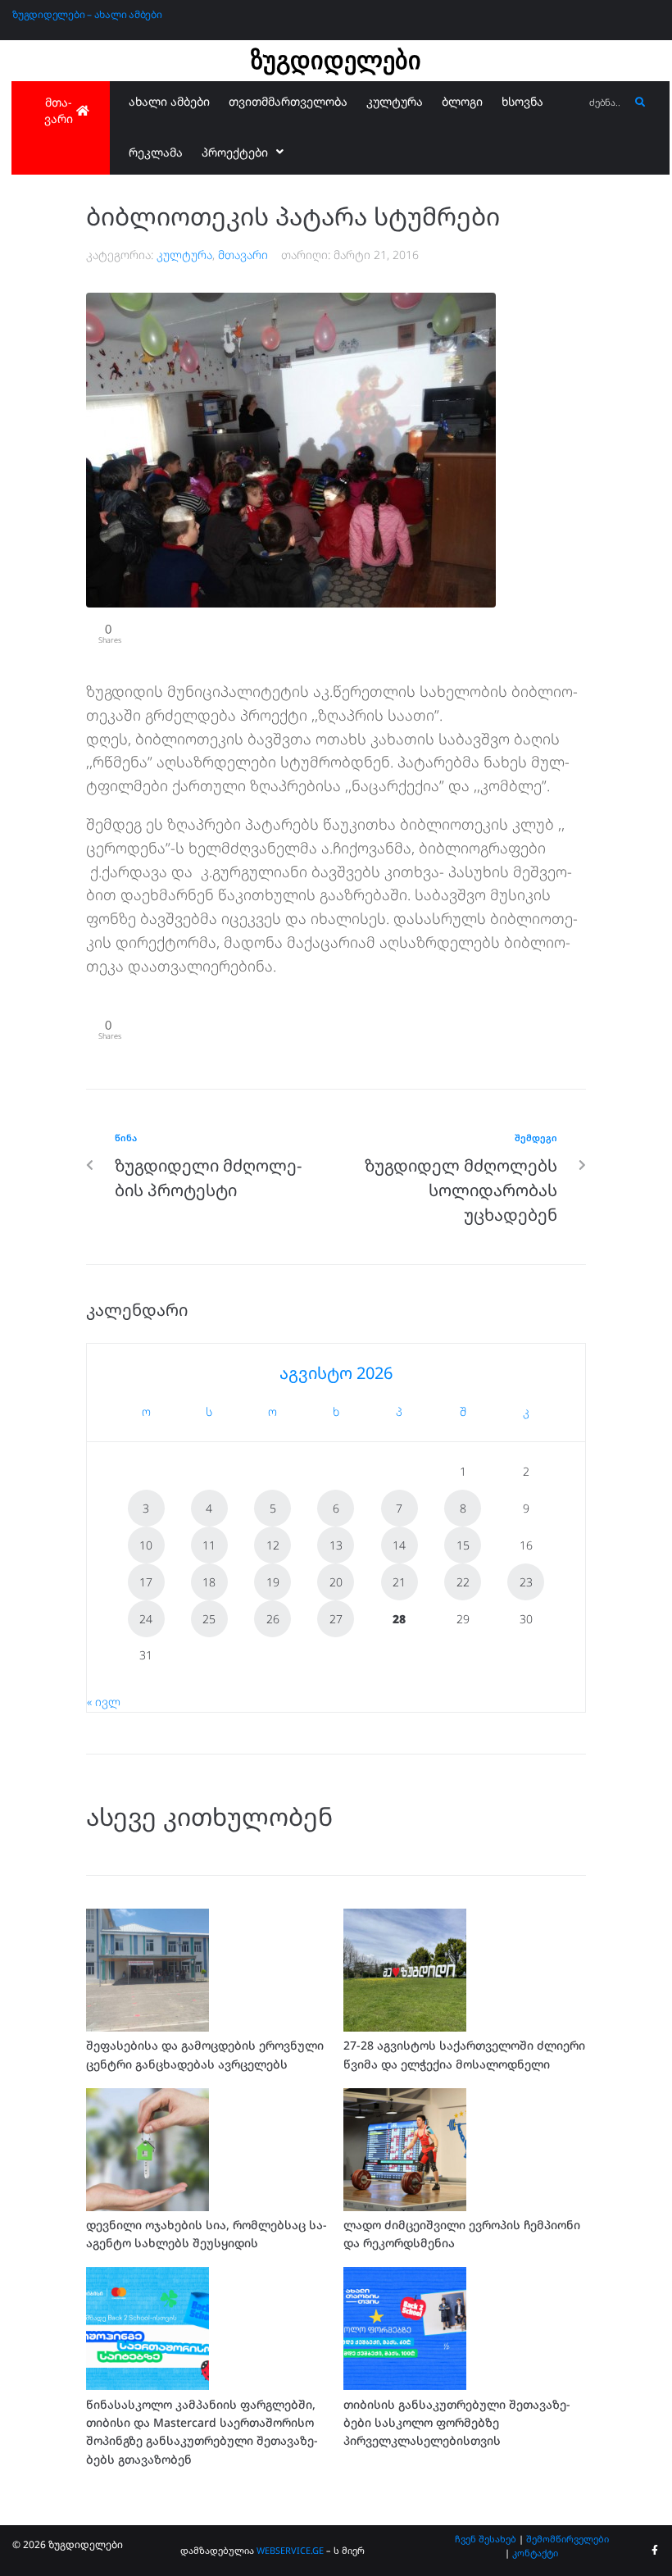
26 (273, 1619)
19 (273, 1582)
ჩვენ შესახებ (486, 2539)
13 (336, 1545)
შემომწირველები (568, 2539)
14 (399, 1545)
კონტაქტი (535, 2553)
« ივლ (104, 1702)
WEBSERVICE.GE (290, 2550)
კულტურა (184, 255)
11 (209, 1545)
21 (399, 1582)
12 (273, 1545)
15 (463, 1545)
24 (146, 1619)
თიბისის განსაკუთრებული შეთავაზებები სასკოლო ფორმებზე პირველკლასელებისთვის (457, 2423)
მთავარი (243, 255)
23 (526, 1582)
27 (336, 1619)
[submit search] (640, 102)
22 (463, 1582)
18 (209, 1582)
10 (146, 1545)
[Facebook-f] (655, 2551)
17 (146, 1582)
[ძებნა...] (605, 103)
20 (336, 1582)
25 (209, 1619)
